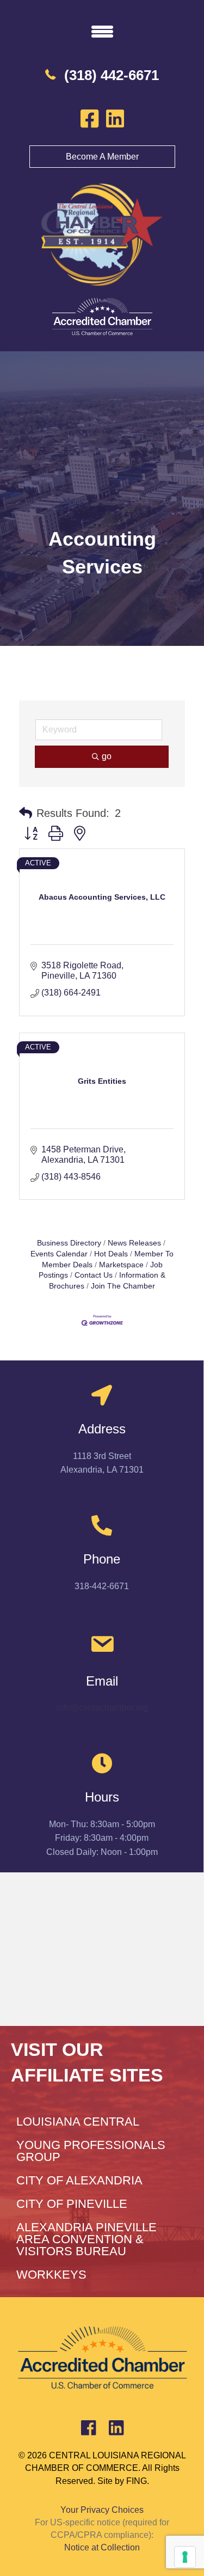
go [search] (107, 756)
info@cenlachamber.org (102, 1708)
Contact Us (94, 1275)
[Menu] (102, 31)
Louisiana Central (78, 2122)
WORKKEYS (51, 2275)
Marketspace (121, 1265)
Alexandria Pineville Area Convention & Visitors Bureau (86, 2239)
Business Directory (69, 1243)
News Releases (134, 1243)
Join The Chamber (123, 1286)
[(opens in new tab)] (102, 317)
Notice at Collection (102, 2547)
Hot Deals (111, 1254)
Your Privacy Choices (102, 2510)
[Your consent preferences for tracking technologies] (185, 2557)
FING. (138, 2481)
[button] (26, 813)
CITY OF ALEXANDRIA (79, 2180)
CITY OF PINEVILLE (72, 2204)
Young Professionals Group (91, 2151)
